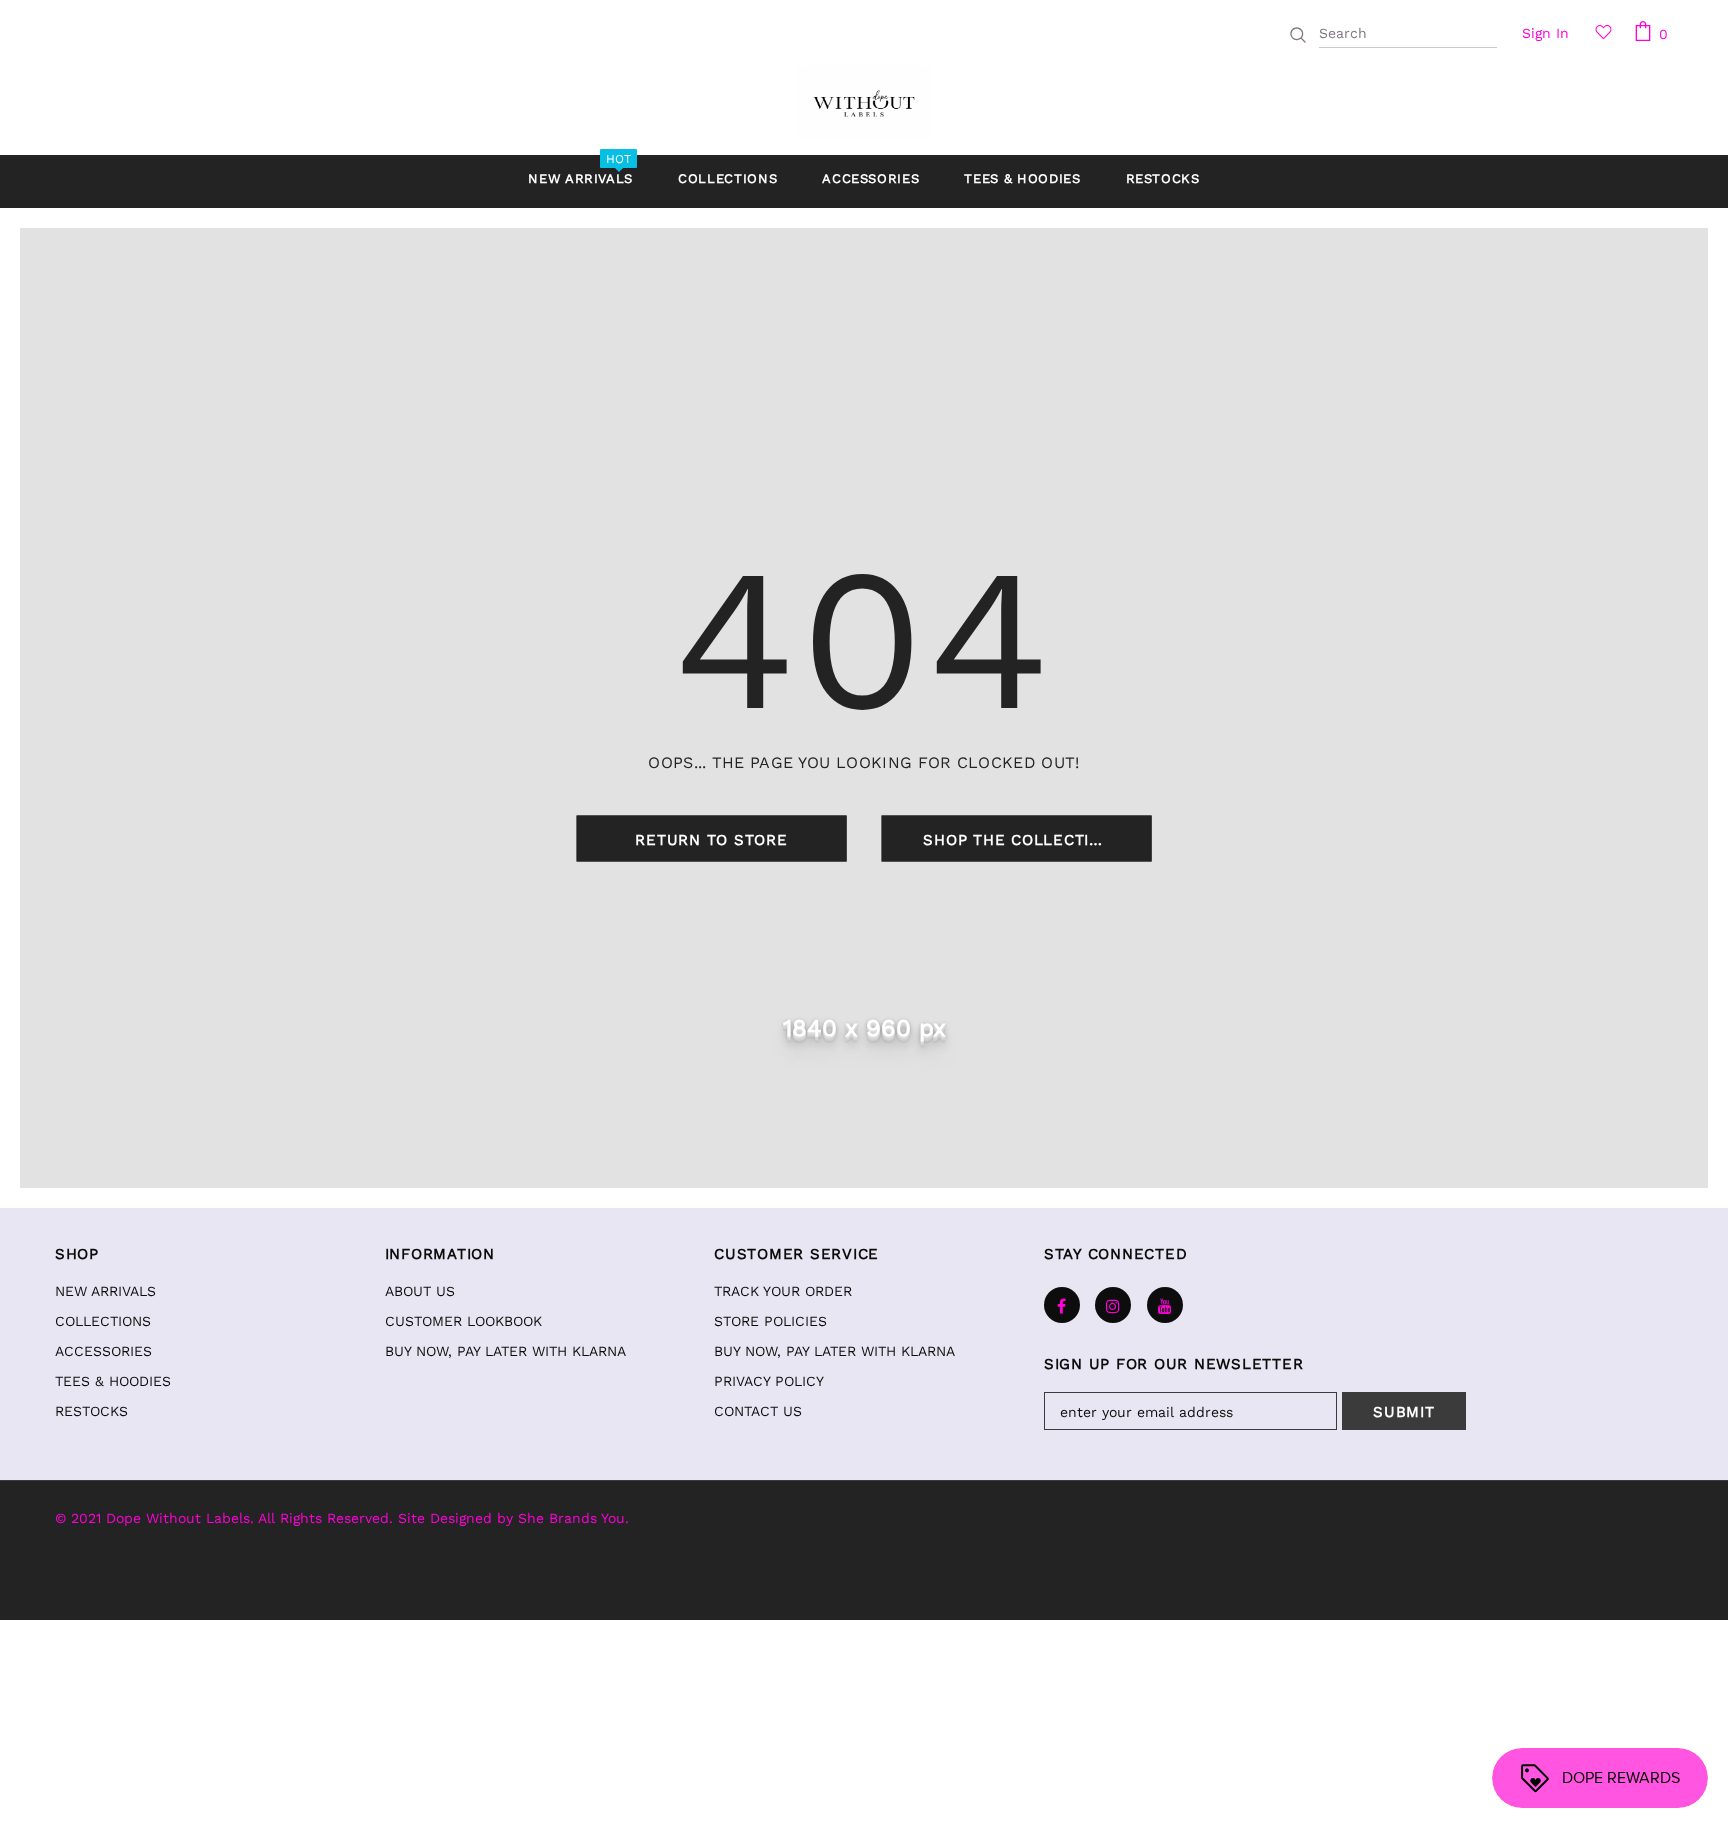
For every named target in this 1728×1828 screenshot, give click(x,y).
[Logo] (863, 102)
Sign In (1545, 33)
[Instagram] (1113, 1305)
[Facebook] (1062, 1305)
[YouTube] (1165, 1305)
